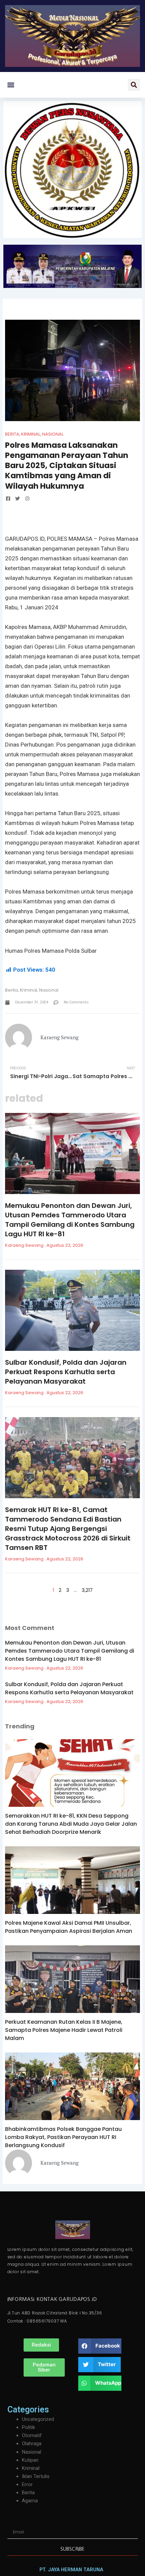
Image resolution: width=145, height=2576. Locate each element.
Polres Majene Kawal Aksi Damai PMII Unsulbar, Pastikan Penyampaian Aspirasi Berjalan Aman (69, 1927)
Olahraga (32, 2444)
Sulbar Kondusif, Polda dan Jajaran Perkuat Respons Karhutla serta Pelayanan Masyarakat (66, 1372)
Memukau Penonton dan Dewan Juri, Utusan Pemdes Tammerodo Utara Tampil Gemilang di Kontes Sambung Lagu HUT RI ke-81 (70, 1220)
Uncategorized (38, 2419)
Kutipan (30, 2460)
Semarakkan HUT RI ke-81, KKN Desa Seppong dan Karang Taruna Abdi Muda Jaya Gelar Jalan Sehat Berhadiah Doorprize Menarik (71, 1824)
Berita (12, 434)
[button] (11, 85)
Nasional (53, 434)
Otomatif (32, 2435)
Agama (30, 2501)
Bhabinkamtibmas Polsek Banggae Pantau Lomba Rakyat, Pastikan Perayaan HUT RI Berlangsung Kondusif (63, 2137)
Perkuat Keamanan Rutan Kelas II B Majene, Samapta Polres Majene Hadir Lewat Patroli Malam (64, 2030)
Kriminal (31, 434)
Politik (28, 2427)
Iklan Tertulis (36, 2476)
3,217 (87, 1590)
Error (27, 2484)
